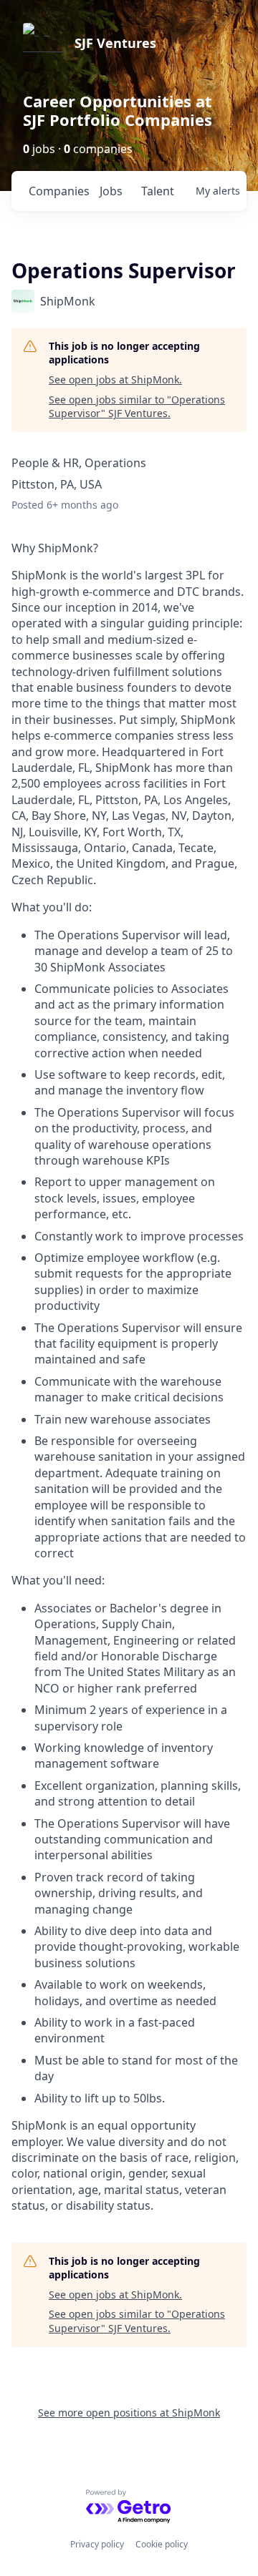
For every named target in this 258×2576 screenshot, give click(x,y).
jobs (111, 191)
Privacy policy (97, 2544)
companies (58, 191)
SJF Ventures (115, 43)
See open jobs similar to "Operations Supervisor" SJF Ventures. (137, 407)
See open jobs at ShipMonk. (115, 379)
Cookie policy (162, 2544)
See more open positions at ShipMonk (129, 2413)
